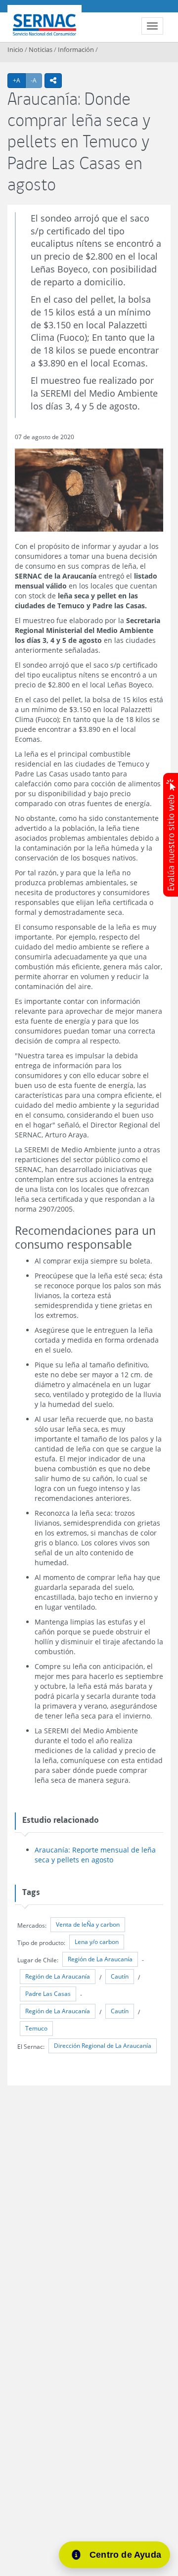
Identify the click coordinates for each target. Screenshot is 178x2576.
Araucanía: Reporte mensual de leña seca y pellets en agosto (95, 1855)
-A (36, 80)
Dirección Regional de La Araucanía (103, 2046)
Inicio (15, 49)
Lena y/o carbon (97, 1942)
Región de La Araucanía (100, 1959)
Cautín (120, 1976)
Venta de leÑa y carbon (88, 1924)
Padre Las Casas (48, 1994)
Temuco (36, 2028)
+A (19, 80)
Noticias (41, 49)
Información (76, 49)
